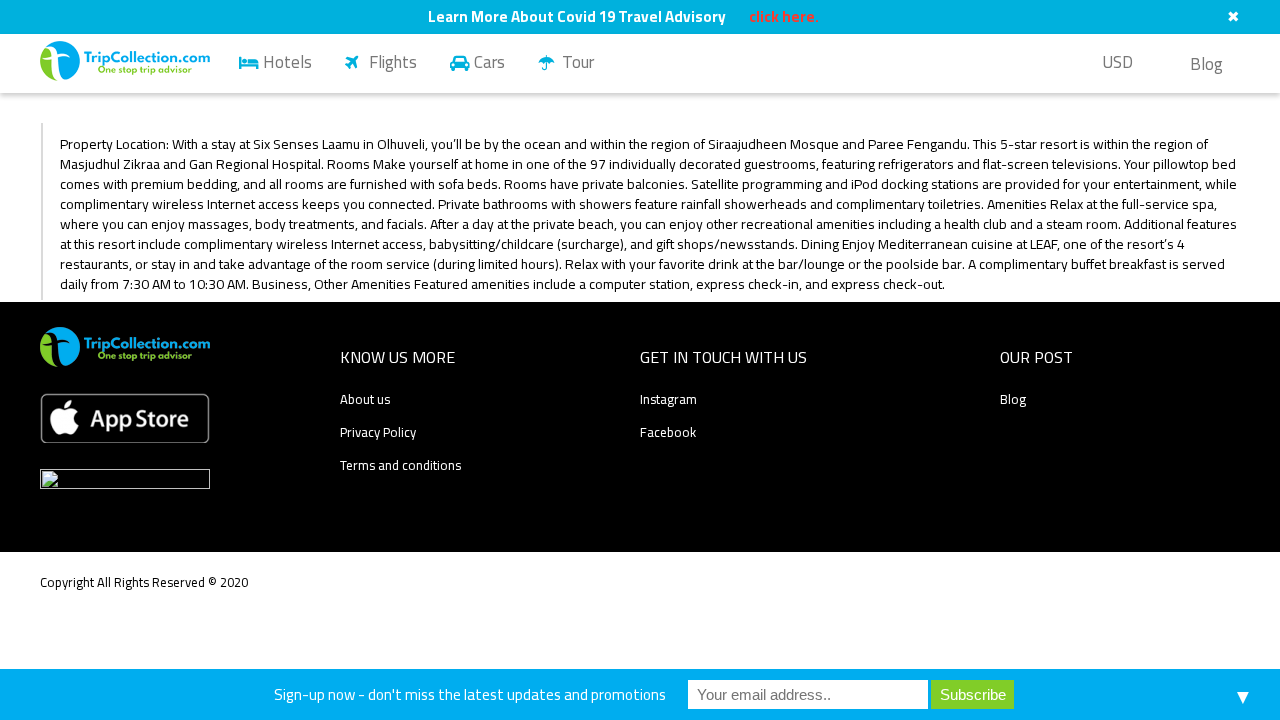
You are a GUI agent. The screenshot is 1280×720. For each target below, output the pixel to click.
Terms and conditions (400, 465)
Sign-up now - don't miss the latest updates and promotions (470, 694)
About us (365, 399)
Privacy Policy (378, 432)
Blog (1206, 64)
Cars (489, 62)
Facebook (668, 432)
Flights (393, 62)
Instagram (668, 399)
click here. (784, 17)
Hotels (287, 62)
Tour (578, 62)
